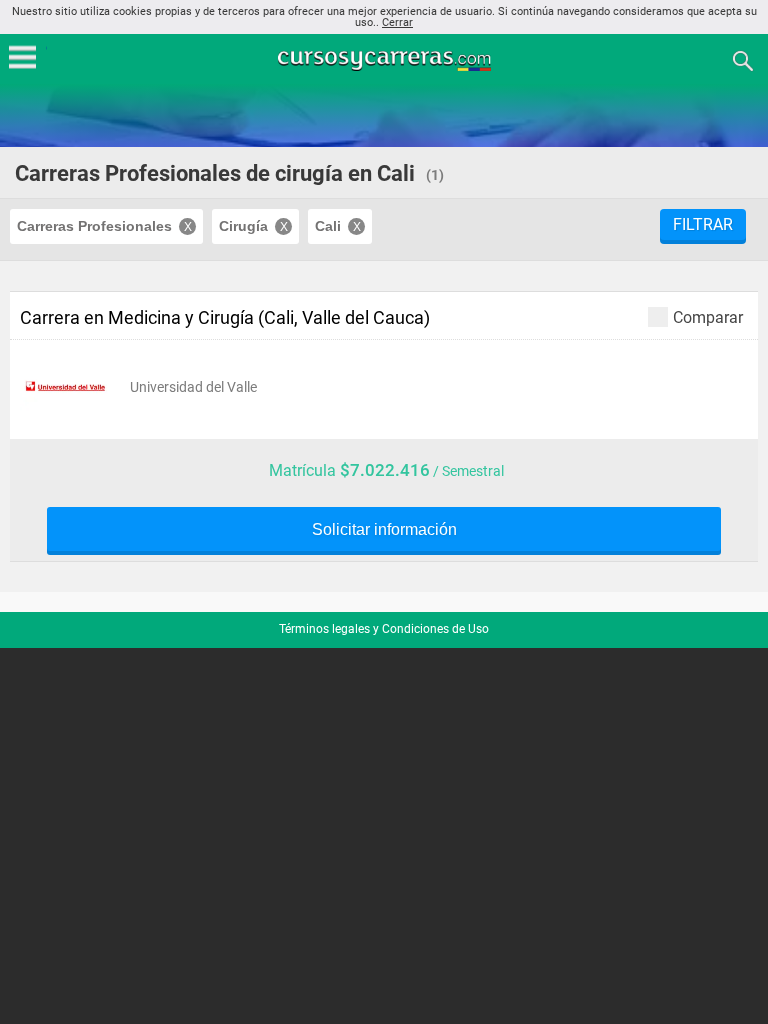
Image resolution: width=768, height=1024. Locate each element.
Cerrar (397, 22)
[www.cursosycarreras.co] (386, 59)
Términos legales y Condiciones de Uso (384, 629)
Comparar (708, 317)
